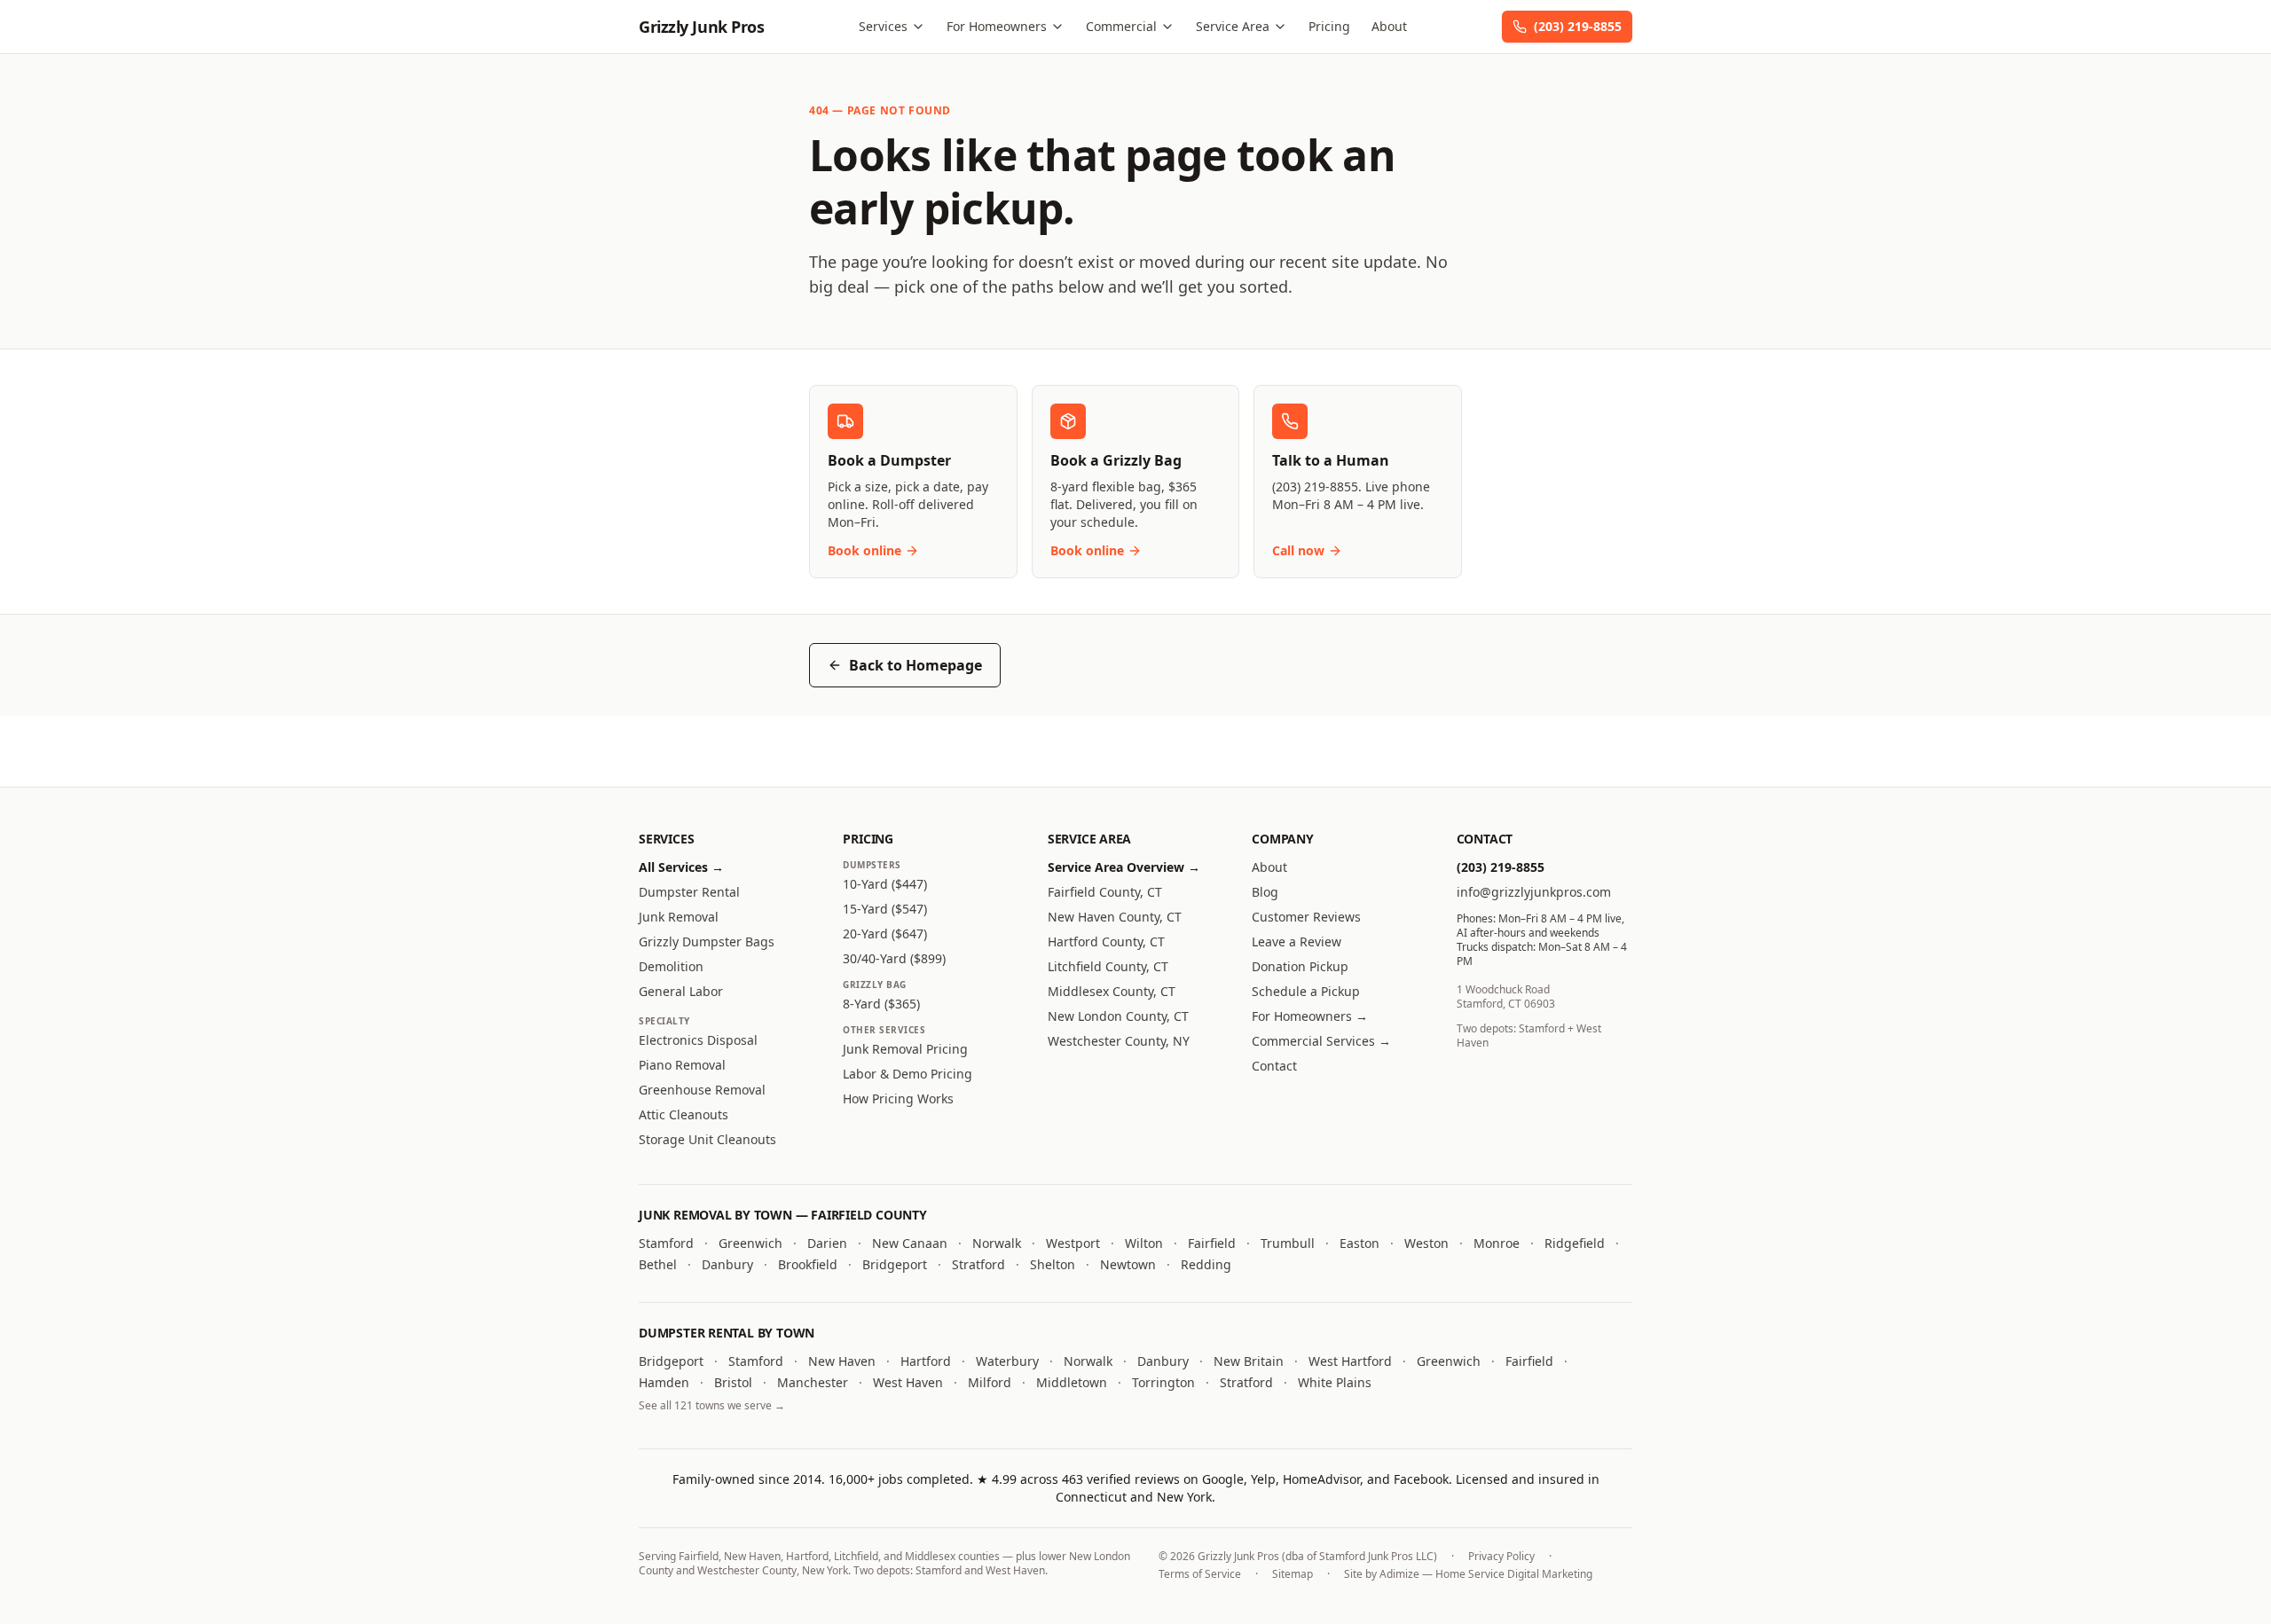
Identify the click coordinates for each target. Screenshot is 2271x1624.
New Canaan (910, 1243)
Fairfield (1212, 1243)
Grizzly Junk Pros (701, 27)
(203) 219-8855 (1578, 26)
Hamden (664, 1382)
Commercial (1121, 26)
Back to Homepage (915, 665)
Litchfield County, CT (1108, 966)
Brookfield (808, 1264)
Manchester (813, 1382)
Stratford (978, 1264)
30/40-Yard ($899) (894, 958)
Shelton (1053, 1264)
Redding (1206, 1264)
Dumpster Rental (689, 892)
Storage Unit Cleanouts (707, 1139)
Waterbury (1007, 1361)
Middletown (1072, 1382)
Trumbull (1288, 1243)
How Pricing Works (898, 1098)
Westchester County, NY (1119, 1041)
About (1389, 26)
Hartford (926, 1361)
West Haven (908, 1382)
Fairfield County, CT (1105, 892)
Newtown (1128, 1264)
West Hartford (1350, 1361)
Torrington (1163, 1382)
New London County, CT (1118, 1016)
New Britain (1249, 1361)
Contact (1274, 1066)
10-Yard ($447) (885, 884)
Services (883, 26)
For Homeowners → (1310, 1016)
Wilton (1144, 1243)
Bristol (733, 1382)
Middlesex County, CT (1112, 991)
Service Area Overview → (1124, 867)
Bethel (658, 1264)
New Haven (842, 1361)
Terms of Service (1200, 1574)
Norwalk (997, 1243)
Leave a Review (1297, 941)
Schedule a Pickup (1306, 991)
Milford (990, 1382)
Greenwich (750, 1243)
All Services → (681, 867)
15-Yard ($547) (885, 909)
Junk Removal (679, 917)
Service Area (1233, 26)
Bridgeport (895, 1264)
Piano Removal (682, 1065)
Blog (1265, 892)
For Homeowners (997, 26)
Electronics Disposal (698, 1040)
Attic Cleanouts (684, 1114)
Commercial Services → (1321, 1041)
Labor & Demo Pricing (908, 1074)
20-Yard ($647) (885, 934)
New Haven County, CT (1115, 917)
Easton (1359, 1243)
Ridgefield (1575, 1243)
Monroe (1497, 1243)
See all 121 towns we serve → (712, 1405)
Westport (1073, 1243)
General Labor (681, 991)
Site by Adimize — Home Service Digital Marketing (1468, 1574)
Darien (827, 1243)
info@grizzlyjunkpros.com (1534, 892)
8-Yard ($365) (881, 1004)
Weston (1426, 1243)
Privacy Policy (1501, 1557)
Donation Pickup (1300, 966)
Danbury (727, 1264)
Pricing (1329, 26)
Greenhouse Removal (702, 1090)
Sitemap (1293, 1574)
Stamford (666, 1243)
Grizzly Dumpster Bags (707, 941)
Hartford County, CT (1106, 941)
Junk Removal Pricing (905, 1049)
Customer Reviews (1306, 917)
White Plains (1335, 1382)
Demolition (671, 966)
